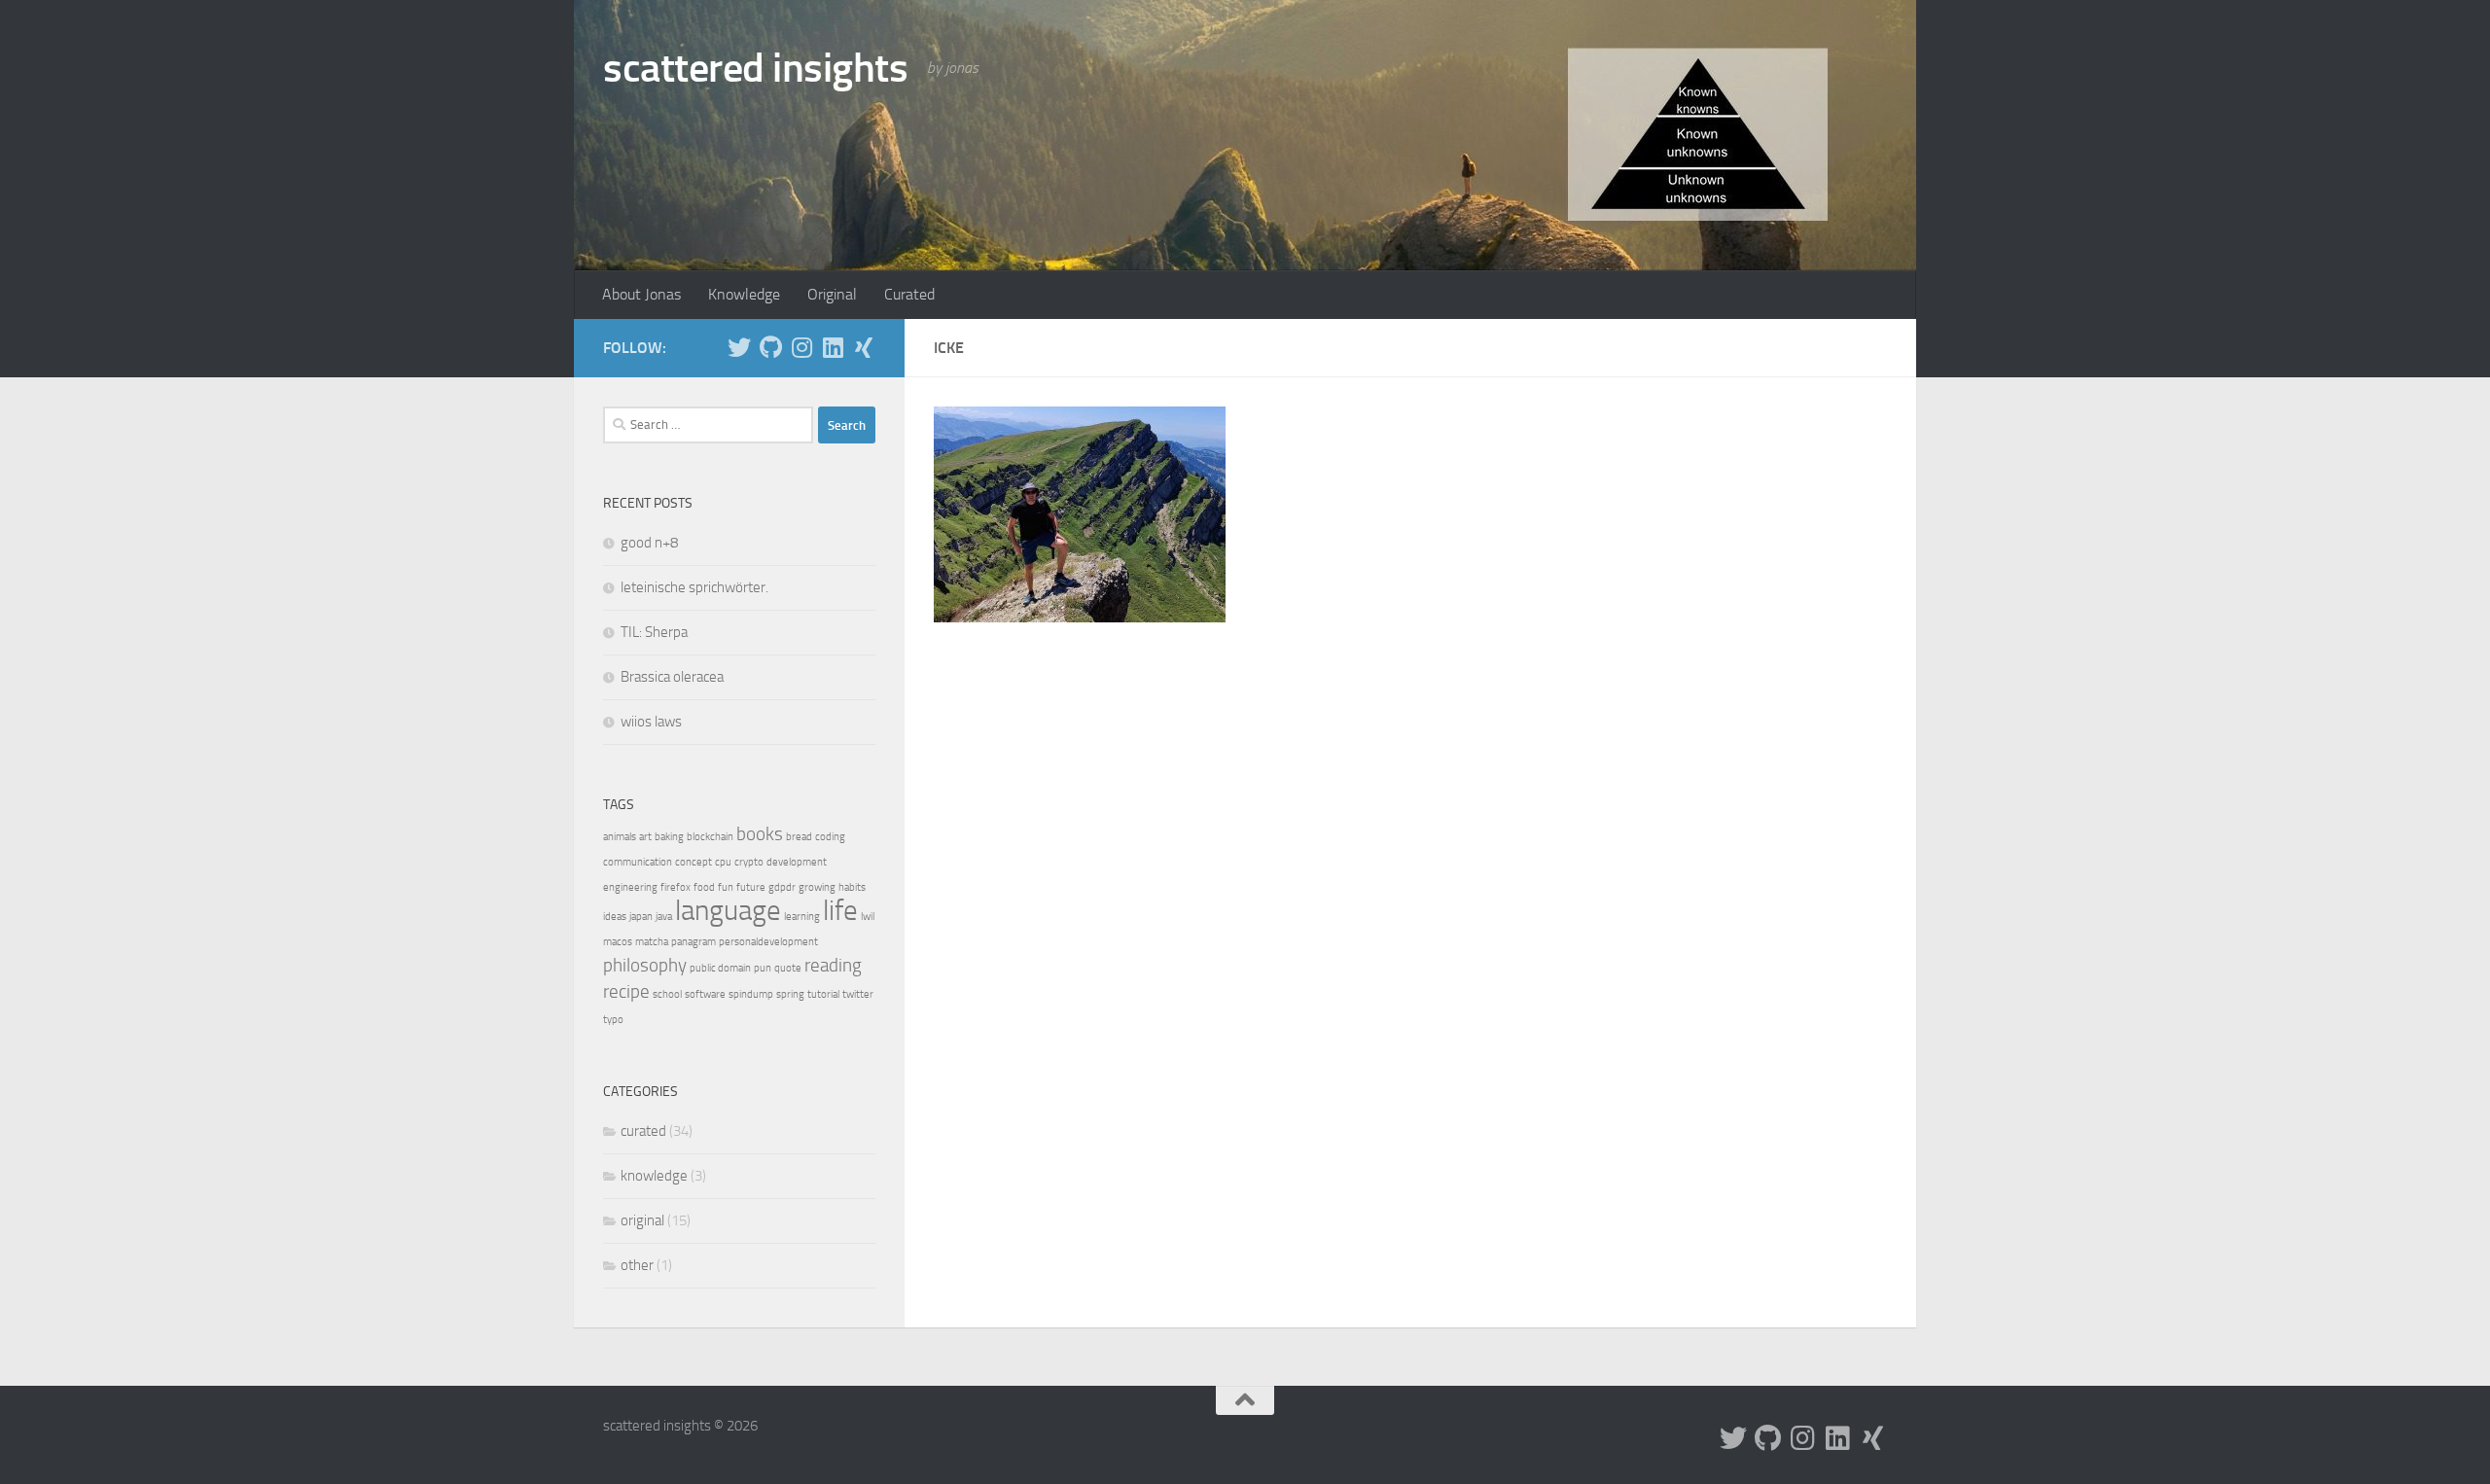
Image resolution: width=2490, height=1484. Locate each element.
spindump (751, 994)
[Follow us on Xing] (864, 347)
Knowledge (744, 294)
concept (694, 862)
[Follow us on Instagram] (801, 347)
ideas (615, 917)
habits (852, 887)
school (667, 994)
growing (817, 887)
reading (833, 965)
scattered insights (755, 68)
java (664, 917)
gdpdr (782, 887)
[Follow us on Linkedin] (833, 347)
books (760, 834)
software (705, 994)
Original (832, 294)
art (645, 837)
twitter (858, 994)
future (751, 887)
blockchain (710, 837)
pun (763, 968)
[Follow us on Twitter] (739, 347)
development (797, 862)
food (704, 887)
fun (726, 887)
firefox (676, 887)
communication (638, 862)
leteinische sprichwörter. (694, 587)
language (728, 911)
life (840, 911)
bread (799, 837)
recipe (626, 991)
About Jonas (641, 294)
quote (788, 968)
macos (618, 942)
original (642, 1220)
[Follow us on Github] (770, 347)
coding (830, 837)
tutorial (823, 994)
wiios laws (651, 722)
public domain (720, 968)
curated (643, 1131)
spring (790, 994)
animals (620, 837)
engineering (630, 887)
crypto (749, 862)
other (637, 1265)
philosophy (645, 965)
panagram (694, 942)
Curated (909, 294)
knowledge (654, 1176)
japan (641, 917)
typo (613, 1020)
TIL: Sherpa (654, 632)
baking (669, 837)
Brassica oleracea (672, 677)
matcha (652, 942)
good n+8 (649, 543)
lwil (868, 917)
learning (802, 917)
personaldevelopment (768, 942)
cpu (723, 862)
